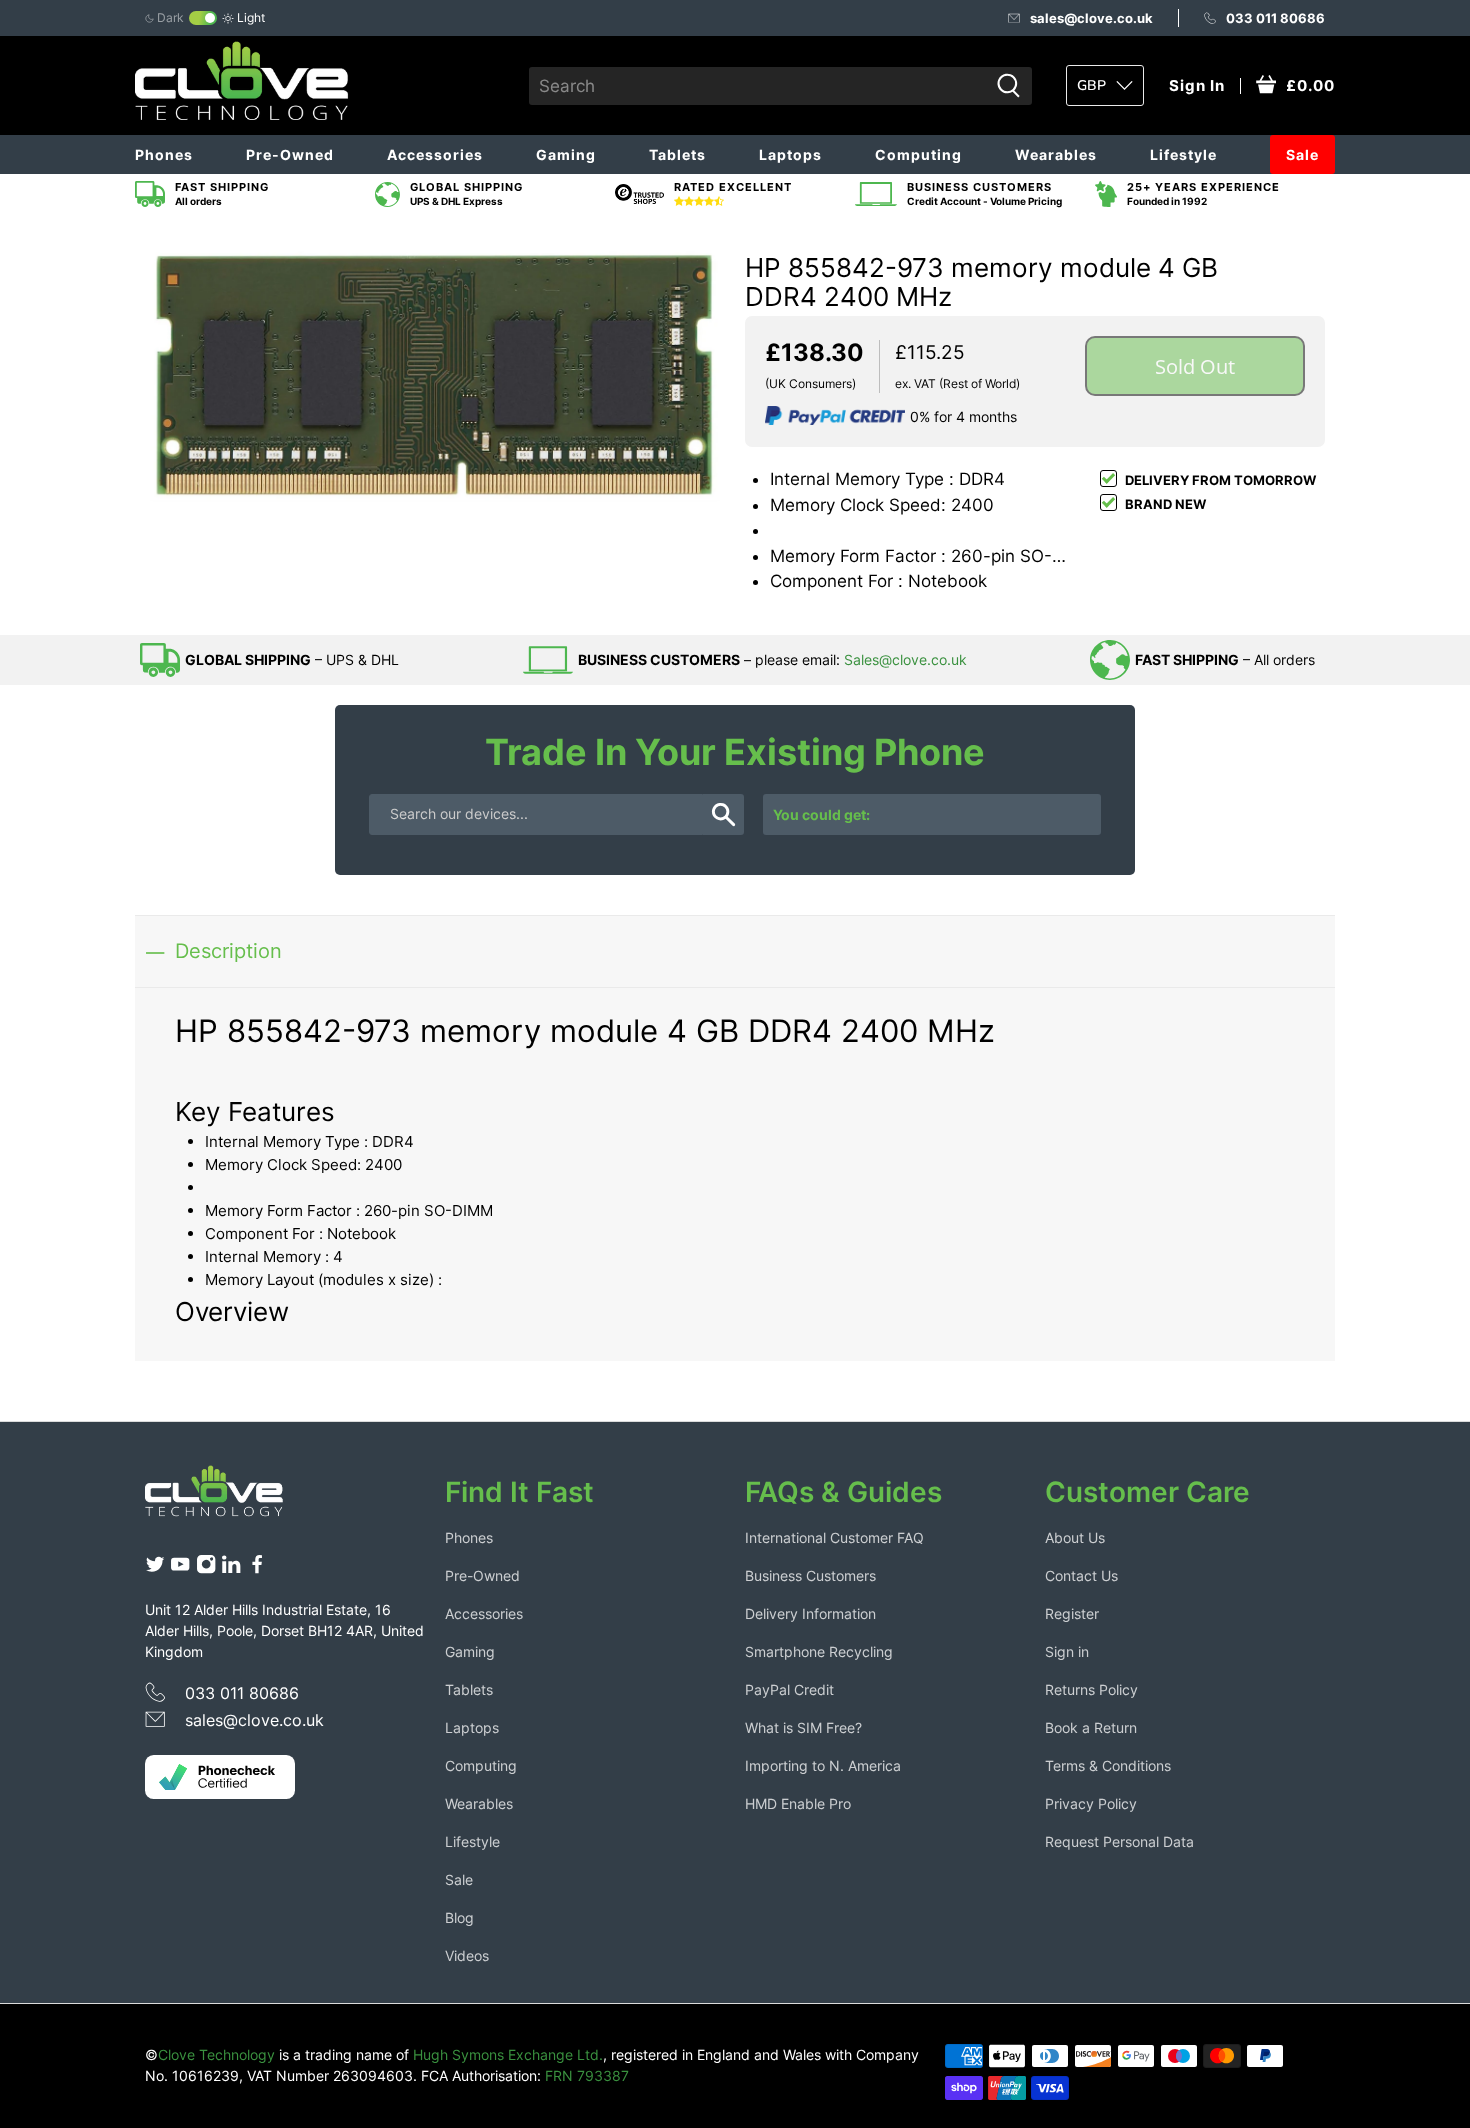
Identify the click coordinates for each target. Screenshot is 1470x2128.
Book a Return (1091, 1727)
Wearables (1056, 154)
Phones (164, 154)
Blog (459, 1917)
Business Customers (810, 1575)
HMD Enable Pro (798, 1803)
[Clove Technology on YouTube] (180, 1568)
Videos (467, 1955)
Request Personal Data (1119, 1841)
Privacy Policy (1091, 1803)
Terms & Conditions (1108, 1765)
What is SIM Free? (803, 1727)
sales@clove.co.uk (1091, 18)
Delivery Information (810, 1613)
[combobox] (758, 86)
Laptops (790, 154)
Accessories (435, 154)
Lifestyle (1183, 154)
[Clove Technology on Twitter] (155, 1568)
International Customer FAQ (834, 1537)
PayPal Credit (789, 1689)
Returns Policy (1091, 1689)
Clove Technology (216, 2054)
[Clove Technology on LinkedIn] (231, 1568)
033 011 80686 (1275, 18)
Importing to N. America (823, 1765)
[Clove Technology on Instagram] (206, 1568)
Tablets (677, 154)
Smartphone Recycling (819, 1651)
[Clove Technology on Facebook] (257, 1568)
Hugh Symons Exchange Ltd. (508, 2054)
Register (1072, 1613)
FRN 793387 (587, 2075)
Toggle (203, 18)
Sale (1302, 154)
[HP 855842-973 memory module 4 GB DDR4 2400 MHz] (435, 368)
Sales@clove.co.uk (905, 659)
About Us (1075, 1537)
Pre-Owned (290, 154)
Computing (918, 154)
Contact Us (1081, 1575)
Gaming (566, 154)
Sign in (1067, 1651)
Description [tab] (228, 950)
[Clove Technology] (229, 1498)
